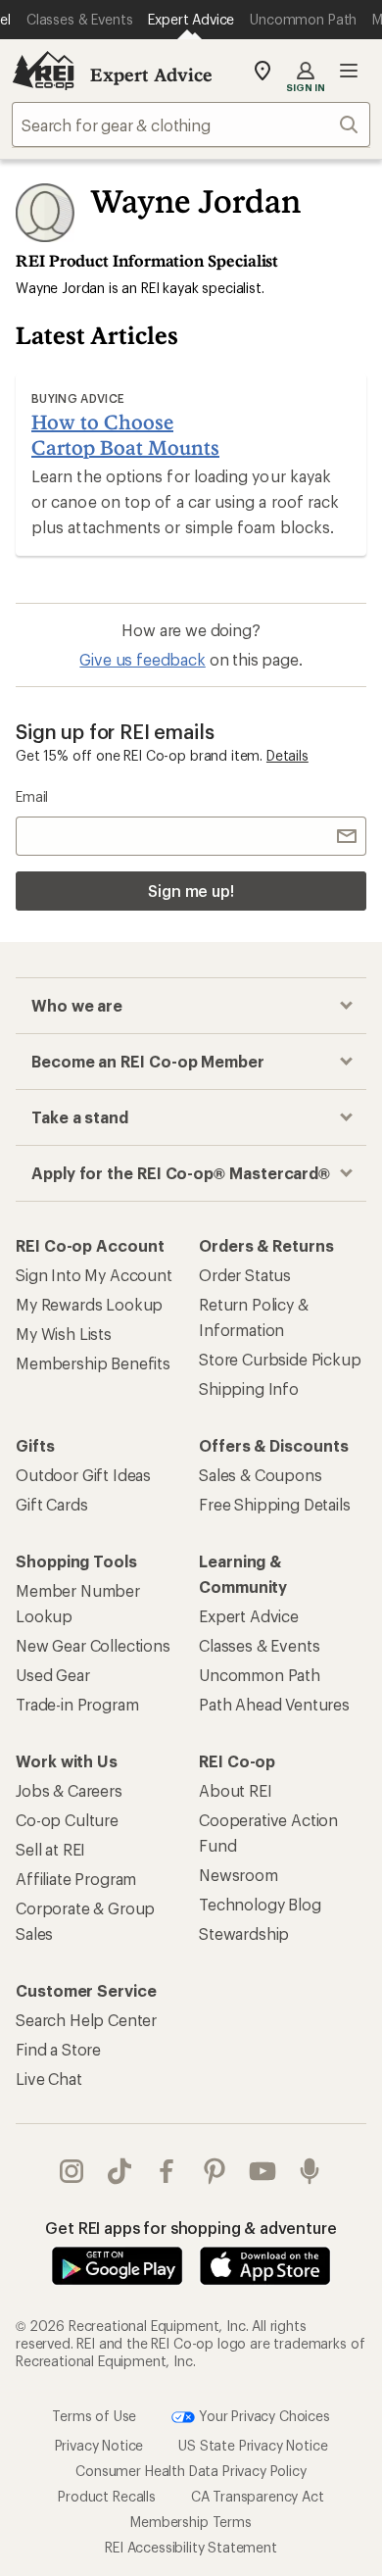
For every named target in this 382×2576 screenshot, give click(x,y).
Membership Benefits (93, 1363)
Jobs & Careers (69, 1790)
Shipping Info (249, 1388)
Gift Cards (51, 1504)
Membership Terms (191, 2522)
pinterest (215, 2171)
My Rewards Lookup (89, 1304)
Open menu (349, 71)
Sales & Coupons (261, 1475)
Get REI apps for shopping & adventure (191, 2228)
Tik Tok (120, 2171)
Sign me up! (191, 891)
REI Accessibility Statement (191, 2547)
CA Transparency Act (258, 2496)
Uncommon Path (260, 1675)
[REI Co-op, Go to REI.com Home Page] (43, 71)
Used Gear (53, 1675)
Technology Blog (260, 1904)
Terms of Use (94, 2416)
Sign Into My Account (94, 1275)
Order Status (245, 1275)
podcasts (310, 2171)
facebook (167, 2171)
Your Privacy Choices (263, 2416)
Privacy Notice (99, 2445)
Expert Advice (151, 74)
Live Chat (49, 2079)
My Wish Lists (64, 1334)
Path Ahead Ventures (274, 1704)
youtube (263, 2171)
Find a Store (58, 2049)
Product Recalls (107, 2496)
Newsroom (239, 1875)
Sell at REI (50, 1849)
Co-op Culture (67, 1820)
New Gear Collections (93, 1645)
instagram (72, 2171)
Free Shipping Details (275, 1504)
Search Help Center (86, 2020)
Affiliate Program (76, 1879)
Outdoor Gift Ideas (83, 1475)
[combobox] (191, 124)
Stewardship (244, 1933)
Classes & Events (259, 1645)
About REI (236, 1790)
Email (32, 796)
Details (287, 755)
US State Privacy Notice (253, 2445)
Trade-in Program (77, 1704)
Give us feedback (142, 659)
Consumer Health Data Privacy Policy (191, 2471)
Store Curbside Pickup (280, 1359)
